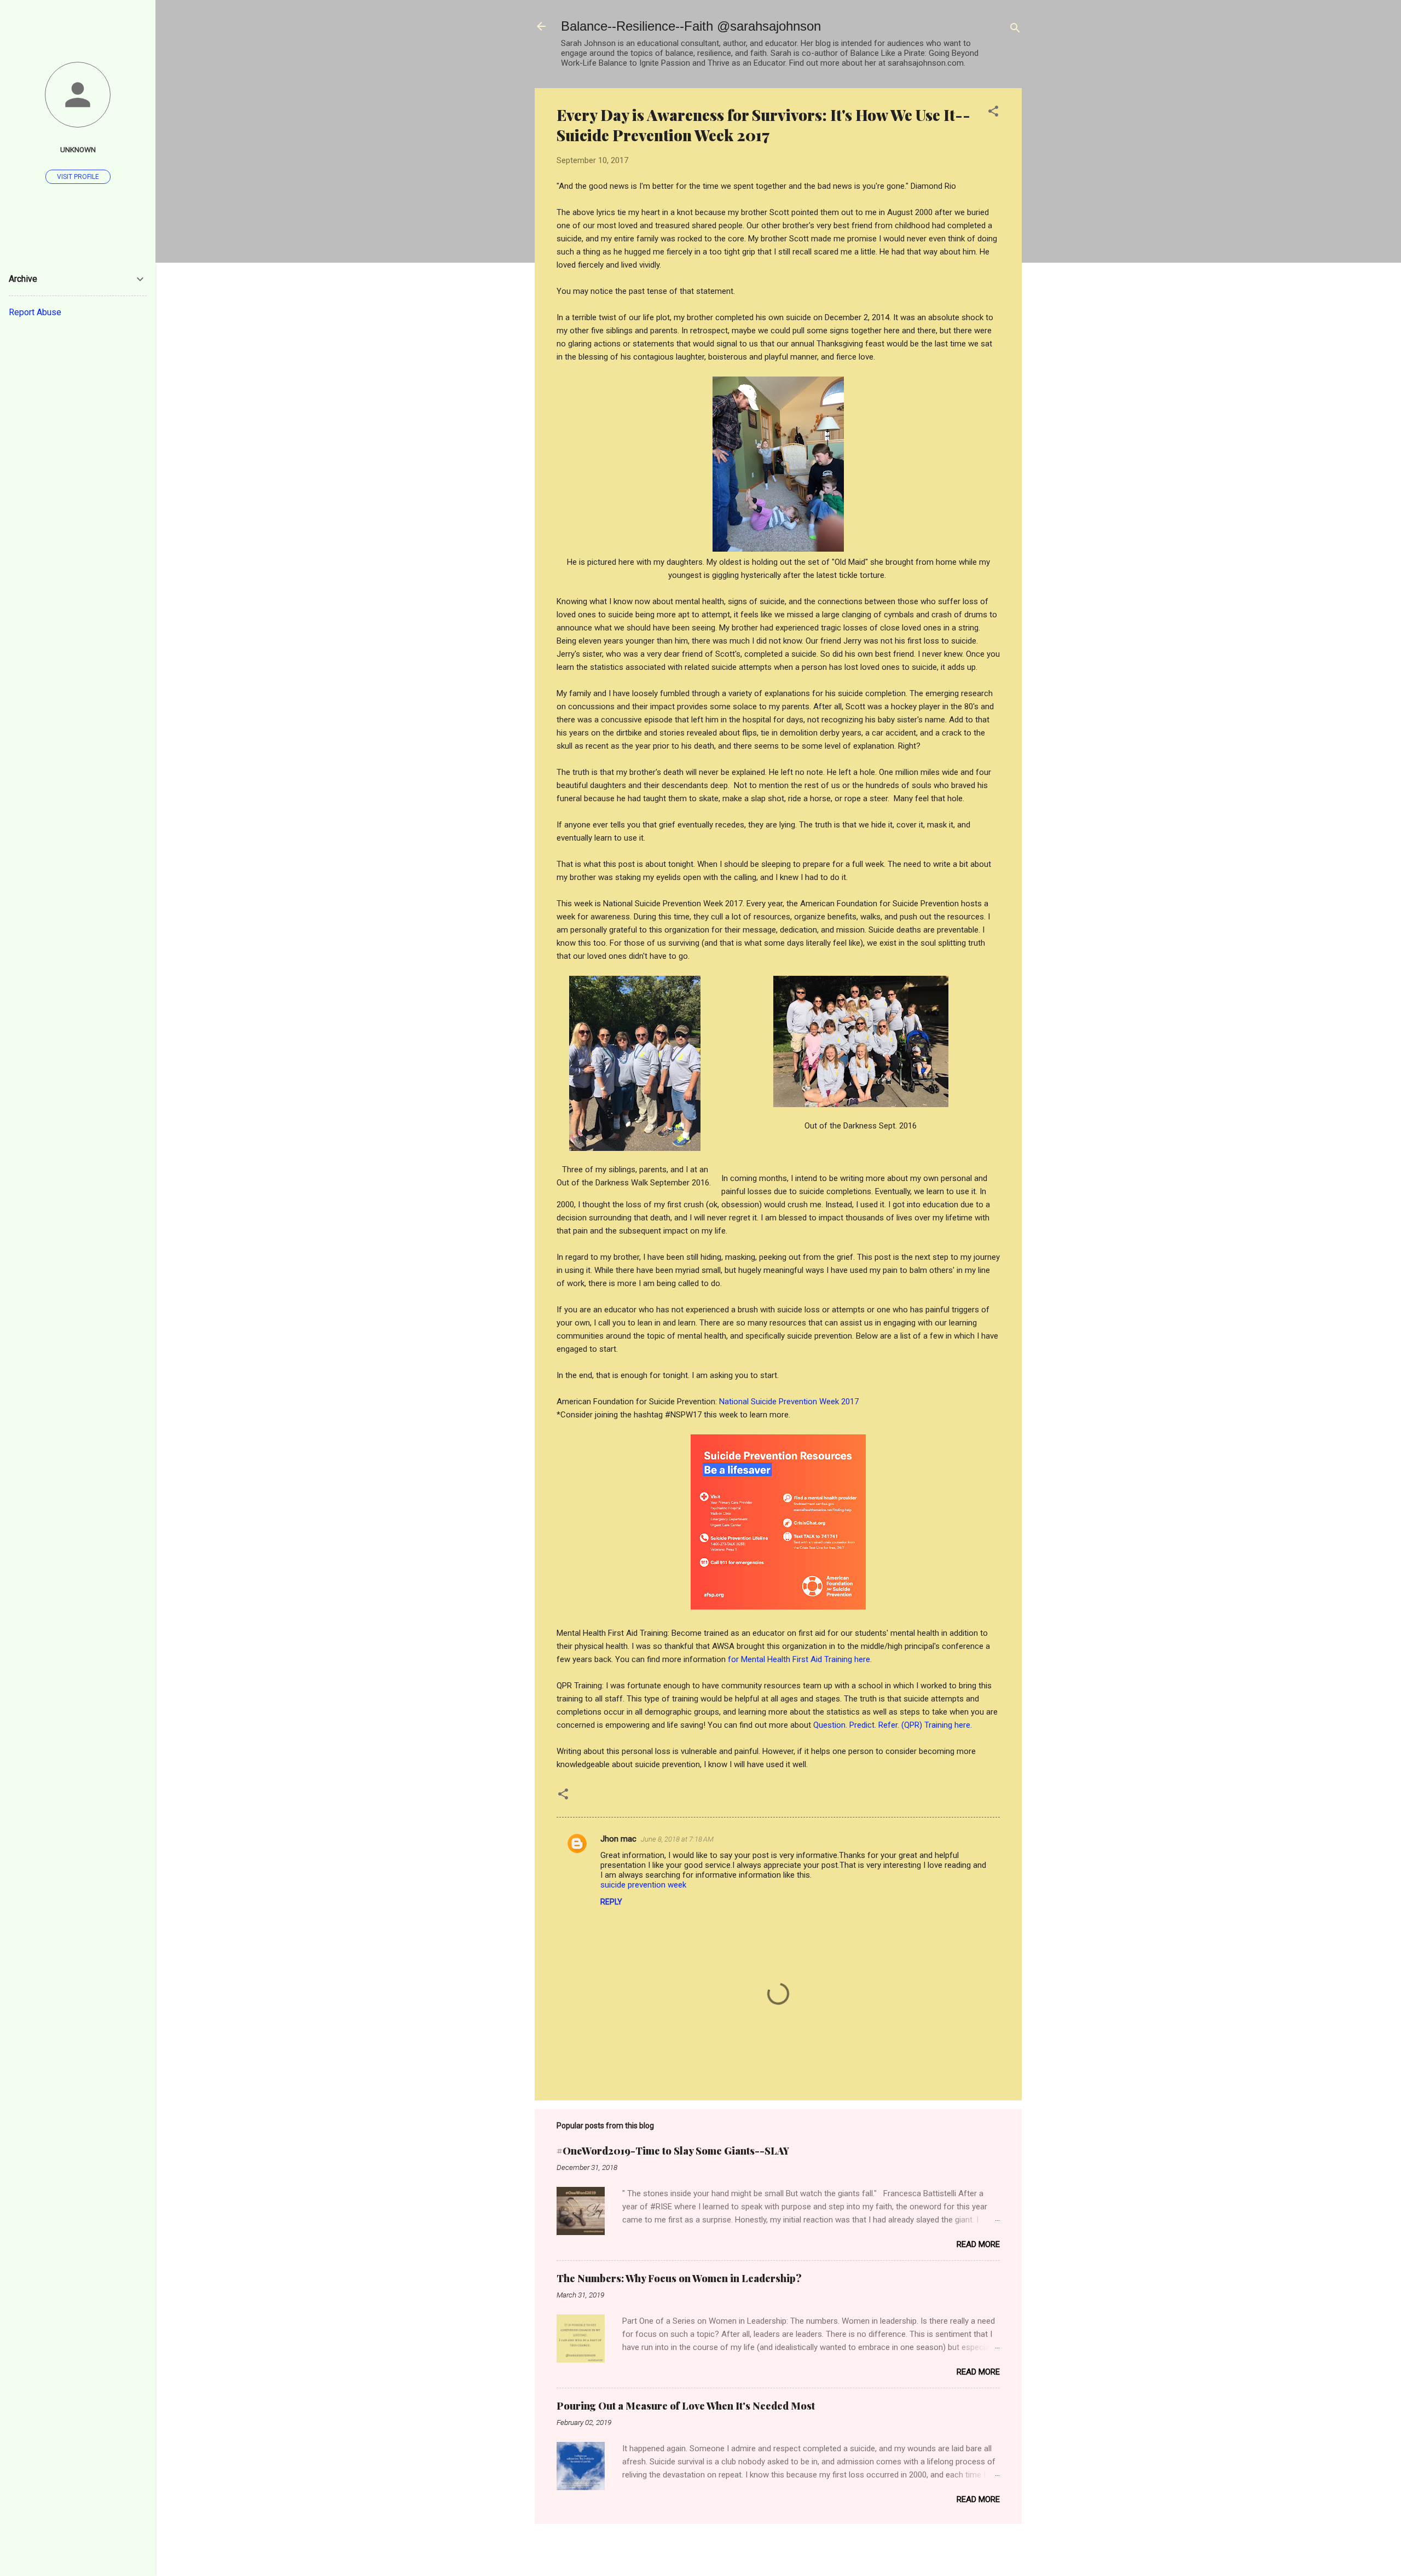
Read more (978, 2244)
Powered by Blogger (785, 2548)
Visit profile (78, 177)
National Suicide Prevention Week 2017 (789, 1402)
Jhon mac (618, 1839)
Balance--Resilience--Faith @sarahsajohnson (691, 26)
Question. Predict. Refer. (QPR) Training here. (893, 1725)
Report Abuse (35, 312)
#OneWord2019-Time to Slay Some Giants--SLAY (673, 2151)
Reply (611, 1902)
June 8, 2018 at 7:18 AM (677, 1839)
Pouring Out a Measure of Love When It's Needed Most (686, 2406)
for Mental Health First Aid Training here (799, 1659)
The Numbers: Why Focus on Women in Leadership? (679, 2278)
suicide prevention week (643, 1885)
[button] (993, 113)
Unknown (78, 149)
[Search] (1015, 30)
